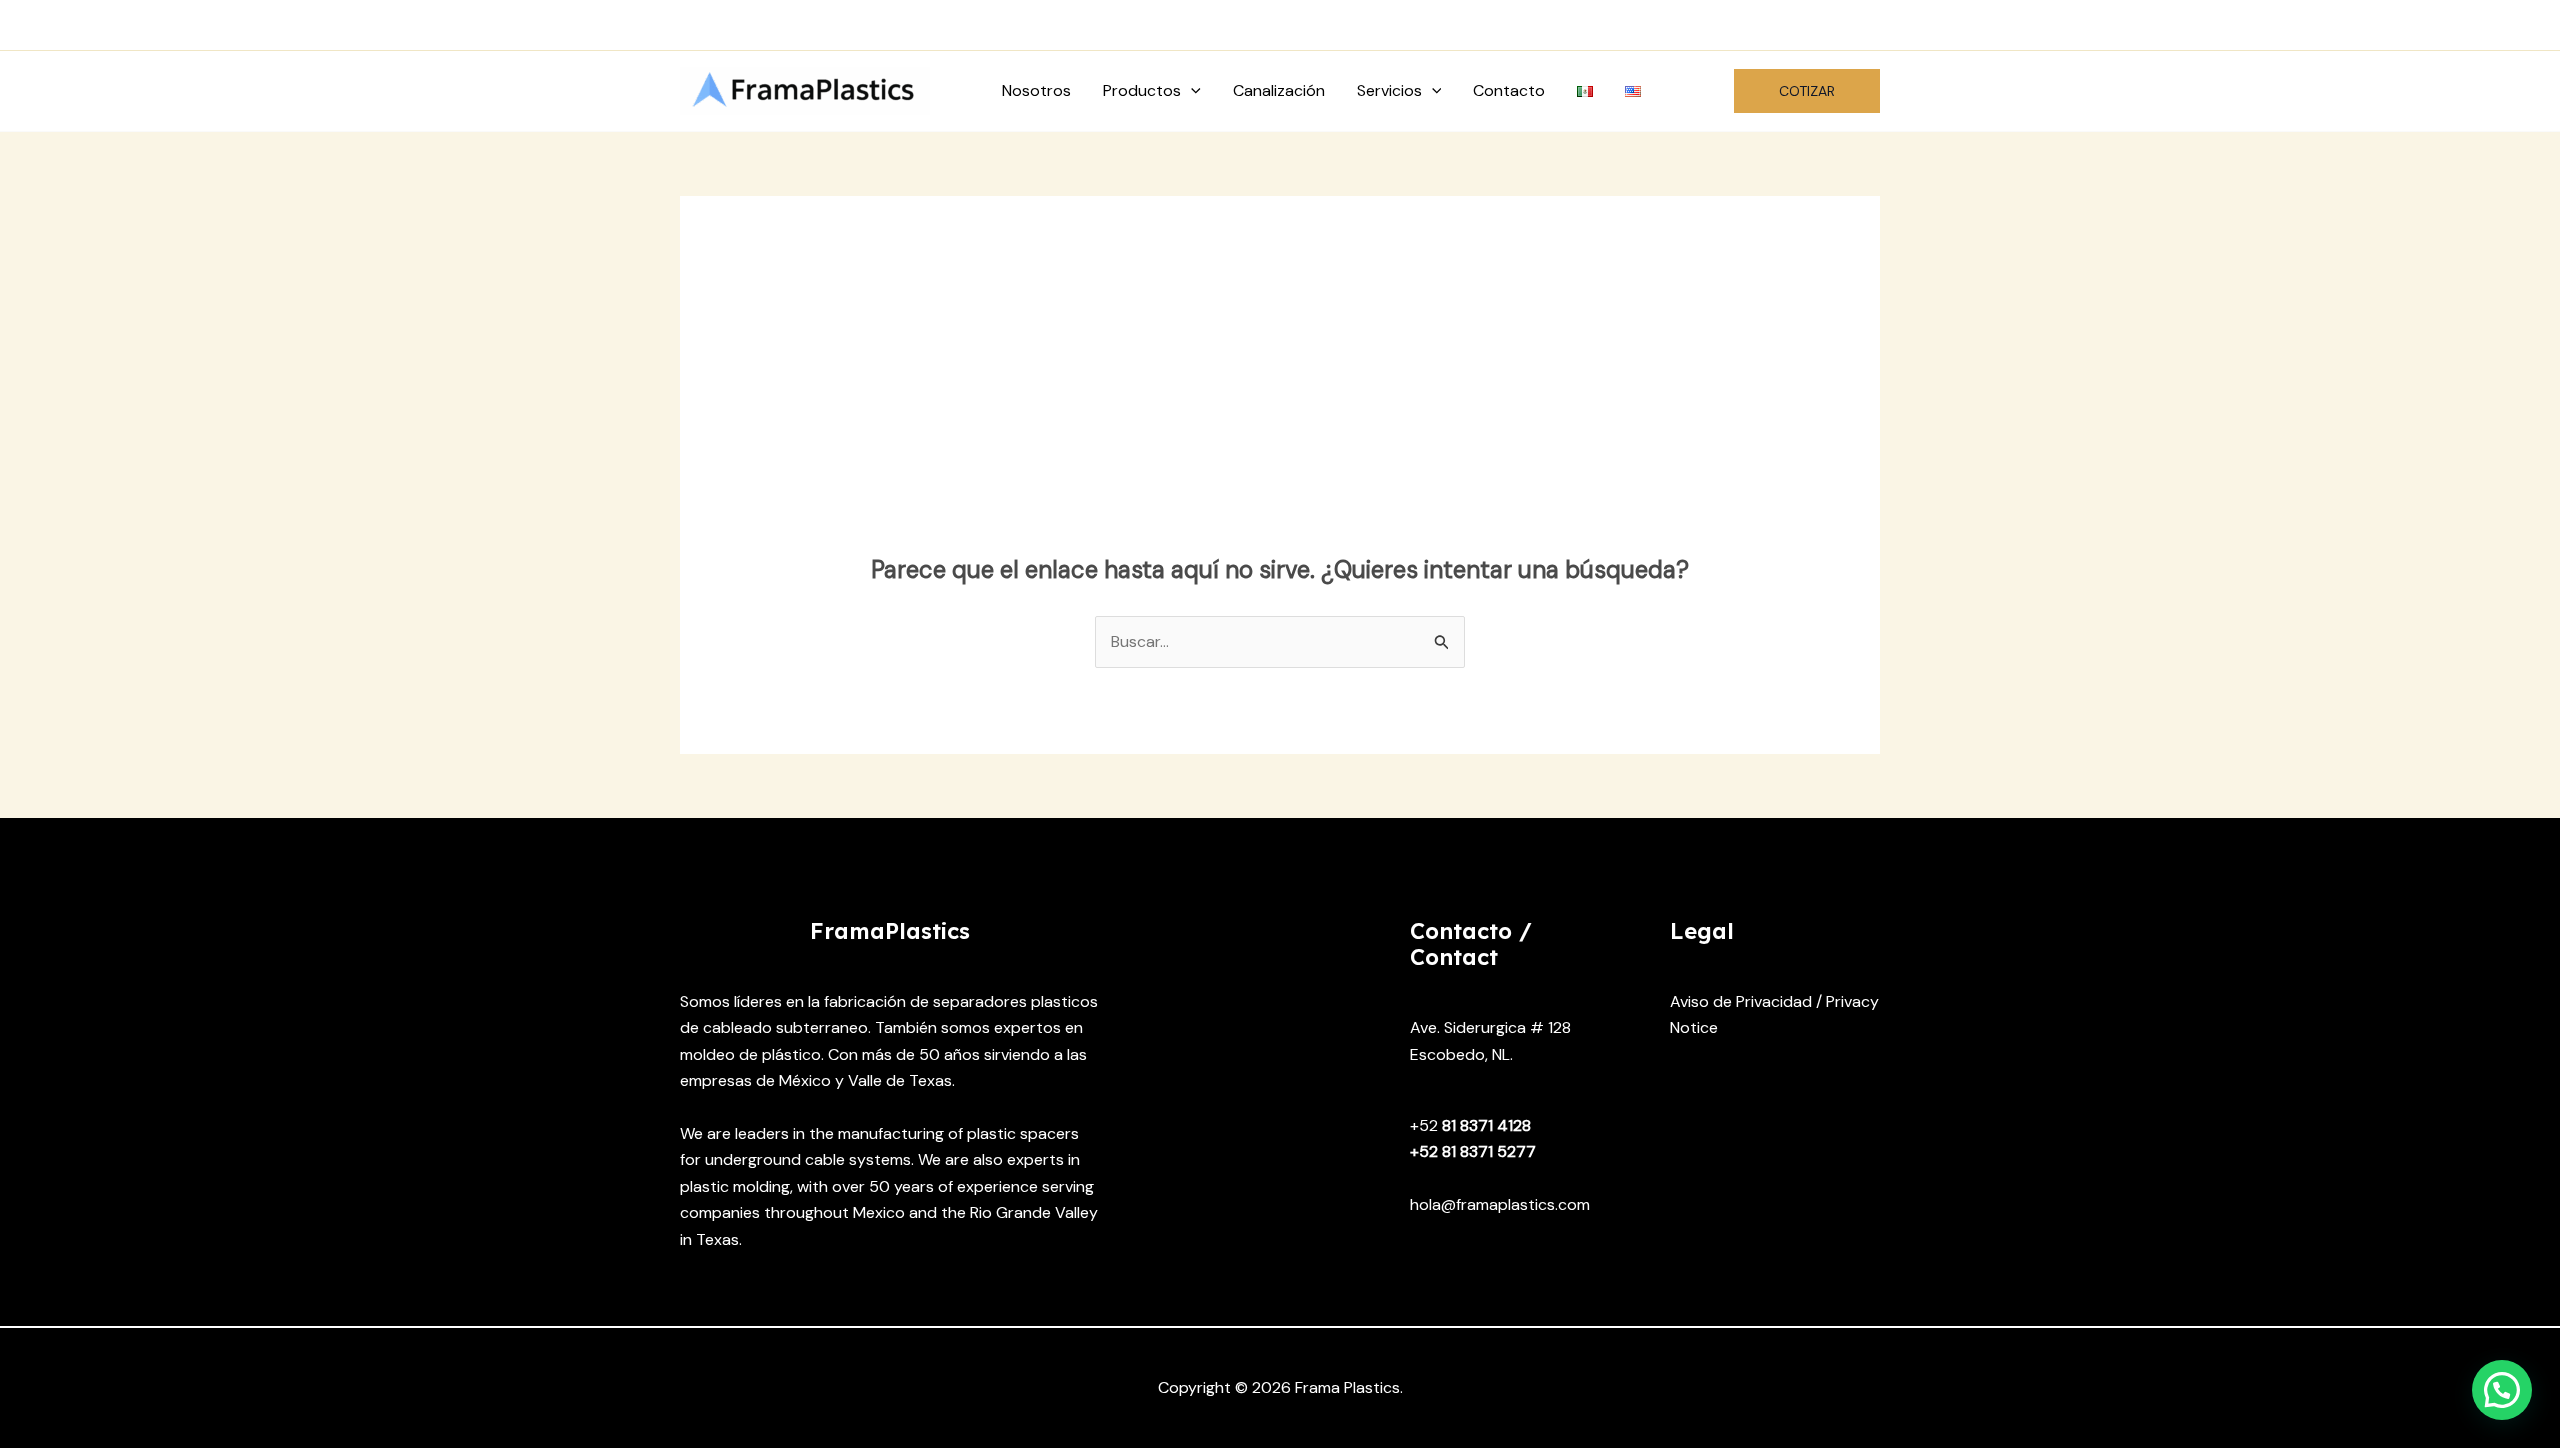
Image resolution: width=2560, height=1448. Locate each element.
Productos (1142, 90)
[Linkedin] (1867, 25)
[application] (1191, 91)
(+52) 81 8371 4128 (774, 24)
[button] (1807, 91)
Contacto (1509, 90)
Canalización (1279, 90)
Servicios (1389, 90)
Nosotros (1036, 90)
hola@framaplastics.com (993, 24)
